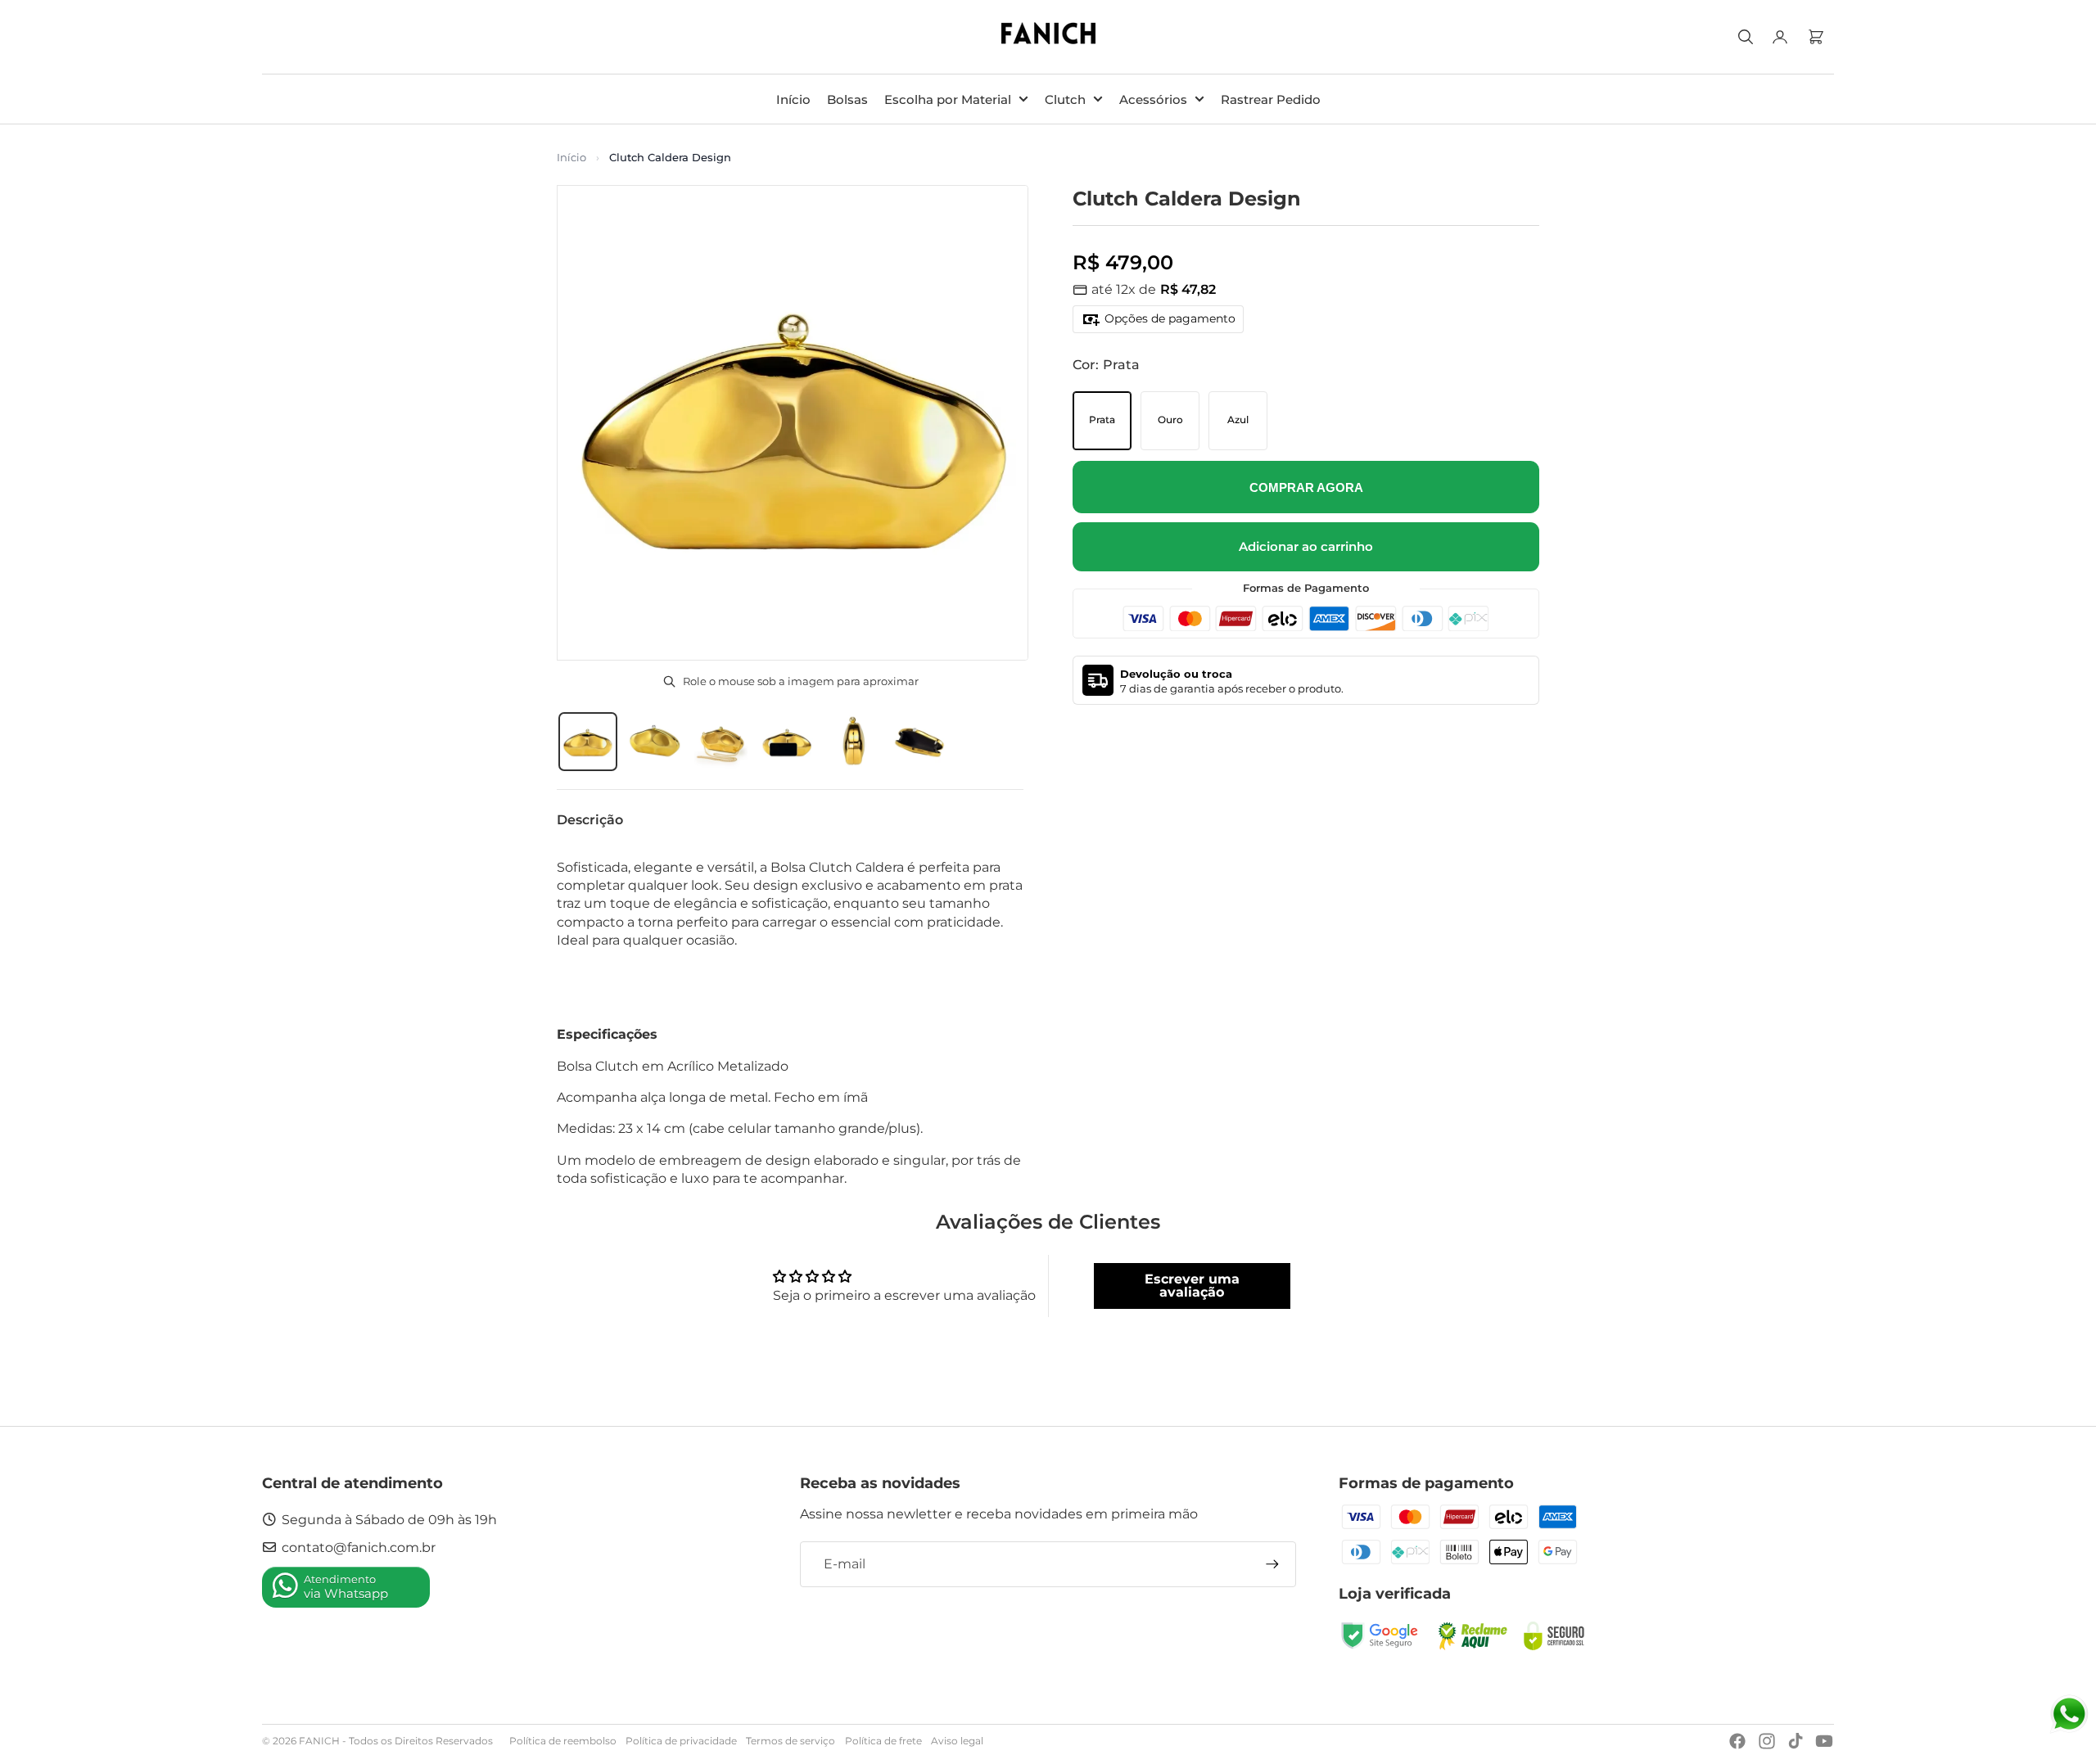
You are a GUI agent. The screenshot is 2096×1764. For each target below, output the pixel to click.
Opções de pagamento (1170, 318)
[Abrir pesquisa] (1746, 37)
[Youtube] (1824, 1741)
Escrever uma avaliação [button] (1192, 1286)
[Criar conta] (1272, 1564)
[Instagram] (1767, 1741)
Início (571, 157)
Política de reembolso (563, 1741)
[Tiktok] (1796, 1741)
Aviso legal (957, 1741)
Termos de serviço (791, 1741)
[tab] (588, 742)
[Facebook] (1737, 1741)
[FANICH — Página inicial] (1048, 37)
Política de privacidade (681, 1741)
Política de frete (883, 1741)
